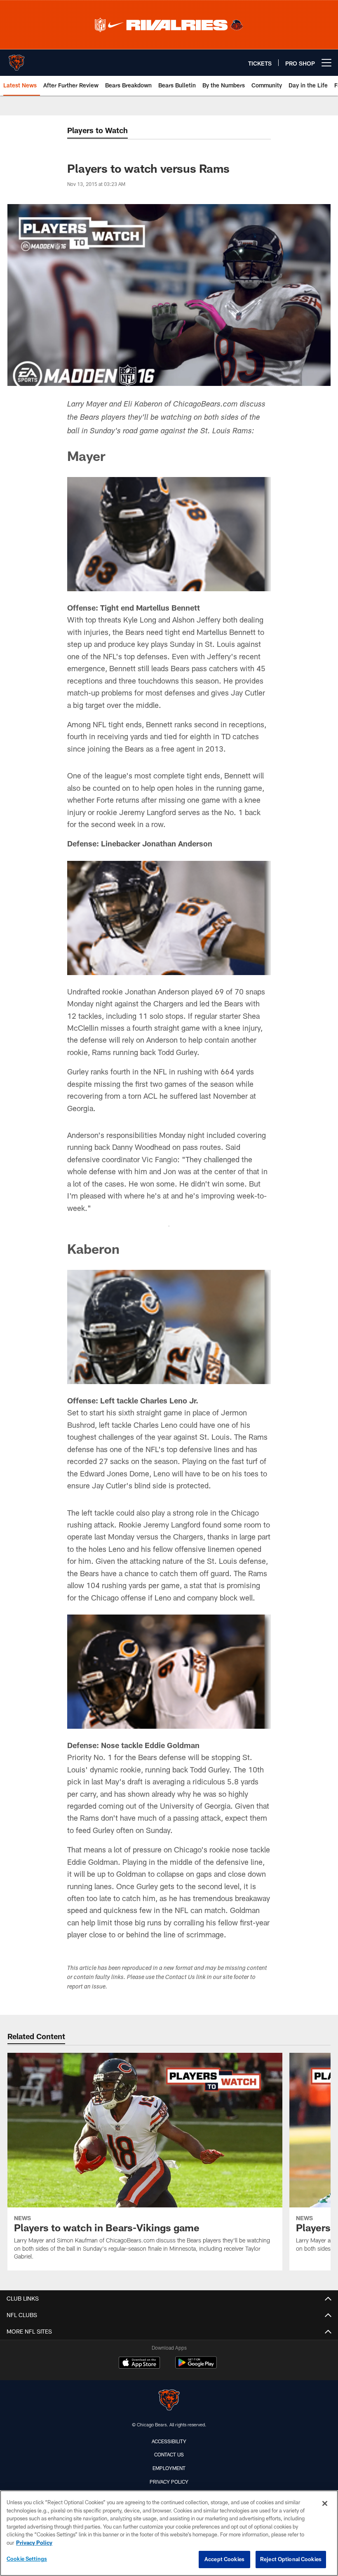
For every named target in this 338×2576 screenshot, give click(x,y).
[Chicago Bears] (169, 2401)
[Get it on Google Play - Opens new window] (196, 2367)
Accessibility (169, 2441)
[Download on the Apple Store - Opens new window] (139, 2364)
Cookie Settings (27, 2559)
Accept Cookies (224, 2559)
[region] (169, 2533)
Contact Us (169, 2454)
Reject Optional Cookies (291, 2559)
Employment (169, 2468)
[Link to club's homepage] (16, 59)
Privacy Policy (169, 2482)
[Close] (325, 2503)
